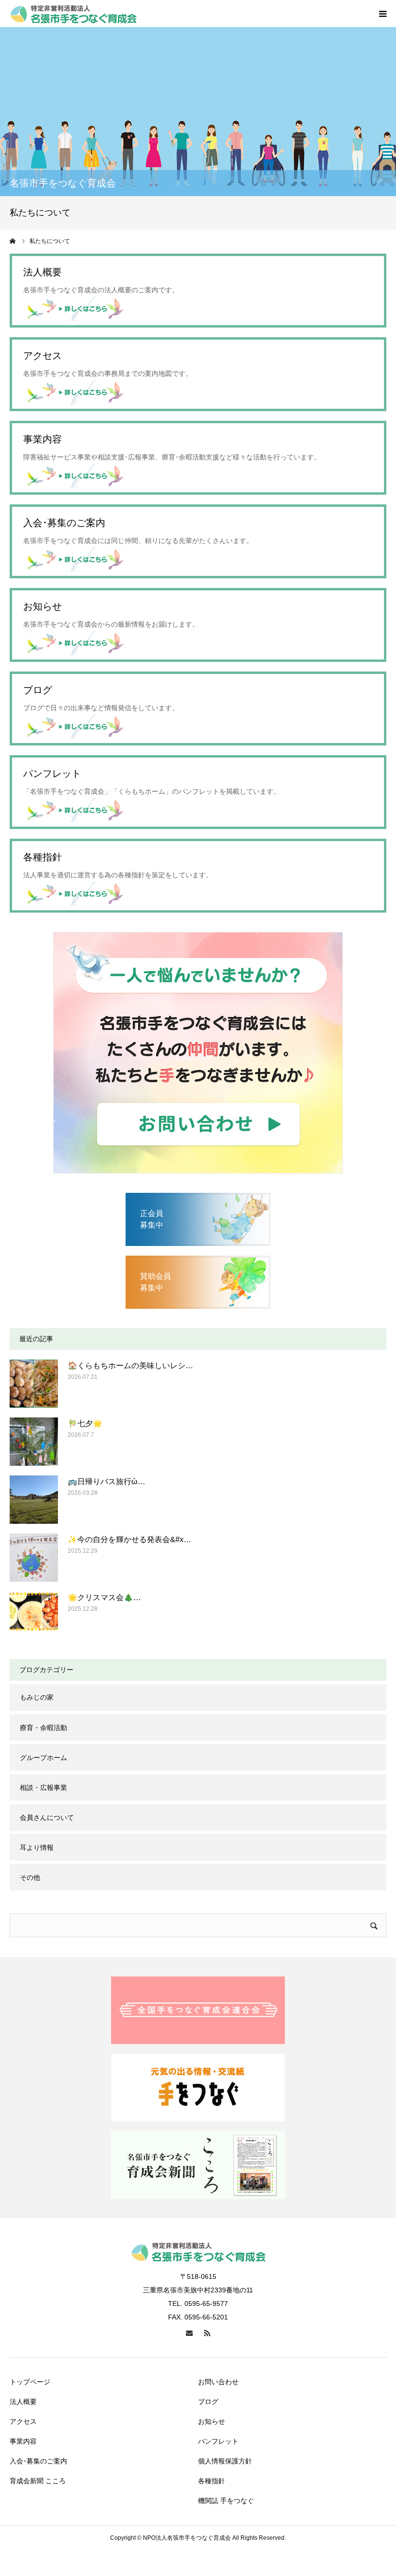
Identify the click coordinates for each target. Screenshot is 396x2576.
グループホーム (43, 1758)
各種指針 (212, 2481)
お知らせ (212, 2421)
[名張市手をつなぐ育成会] (74, 14)
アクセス (23, 2421)
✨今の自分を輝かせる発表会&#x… (129, 1539)
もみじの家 (37, 1697)
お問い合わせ (218, 2382)
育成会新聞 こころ (38, 2481)
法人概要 (23, 2402)
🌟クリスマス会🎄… (104, 1597)
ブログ (208, 2402)
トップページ (30, 2382)
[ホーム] (13, 241)
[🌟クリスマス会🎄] (34, 1616)
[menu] (382, 14)
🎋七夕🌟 (85, 1424)
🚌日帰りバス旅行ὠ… (106, 1481)
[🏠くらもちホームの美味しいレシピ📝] (34, 1384)
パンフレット (218, 2441)
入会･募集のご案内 (38, 2461)
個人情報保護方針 (225, 2461)
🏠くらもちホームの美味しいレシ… (130, 1366)
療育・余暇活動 (43, 1728)
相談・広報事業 (43, 1788)
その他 (30, 1877)
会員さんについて (47, 1818)
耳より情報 (37, 1847)
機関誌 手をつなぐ (226, 2501)
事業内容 (23, 2441)
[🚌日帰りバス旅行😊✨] (34, 1500)
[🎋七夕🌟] (34, 1442)
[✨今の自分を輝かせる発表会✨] (34, 1558)
